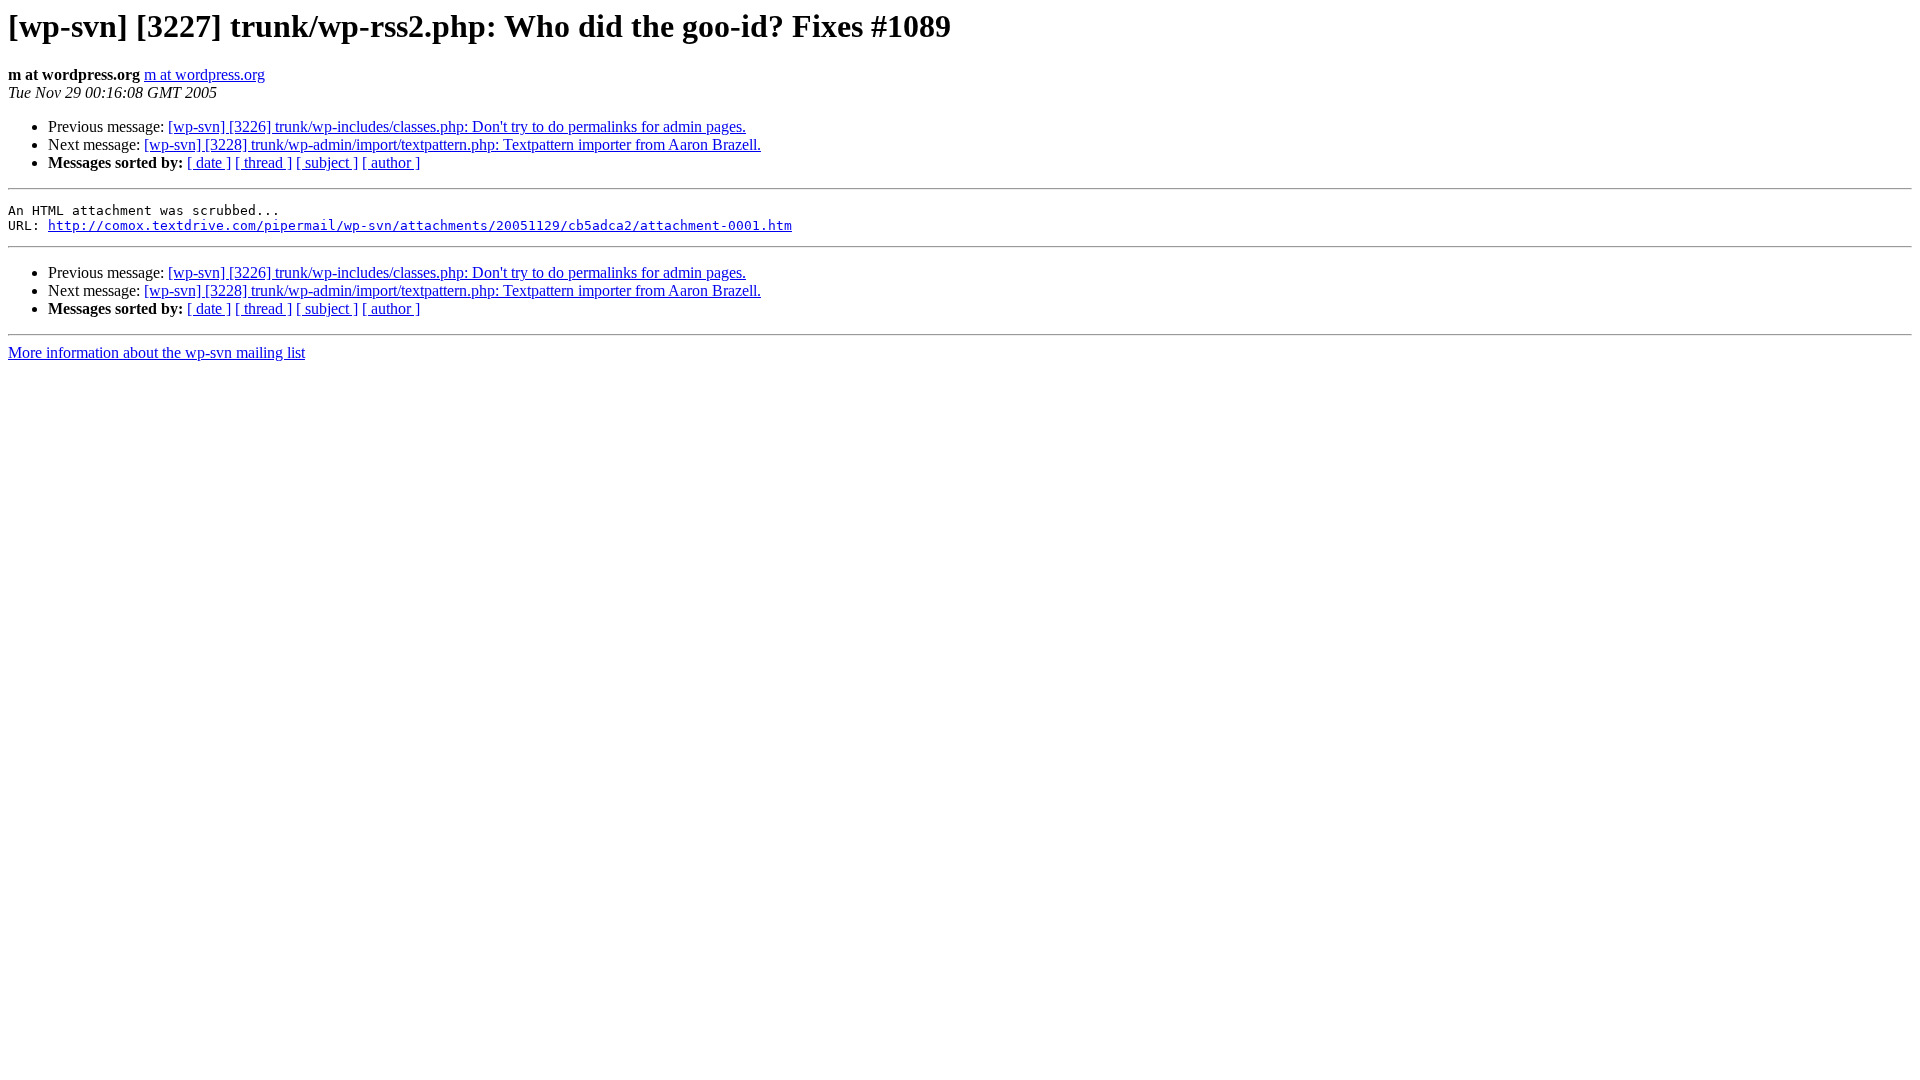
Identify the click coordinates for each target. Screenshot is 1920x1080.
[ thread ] (263, 162)
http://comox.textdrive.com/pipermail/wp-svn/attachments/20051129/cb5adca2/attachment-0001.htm (420, 225)
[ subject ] (327, 162)
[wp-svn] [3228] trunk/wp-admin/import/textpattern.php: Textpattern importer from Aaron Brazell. (452, 144)
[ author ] (391, 162)
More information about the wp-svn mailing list (156, 352)
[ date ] (209, 162)
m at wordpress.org (204, 74)
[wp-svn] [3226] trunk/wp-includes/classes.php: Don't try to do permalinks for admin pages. (457, 126)
